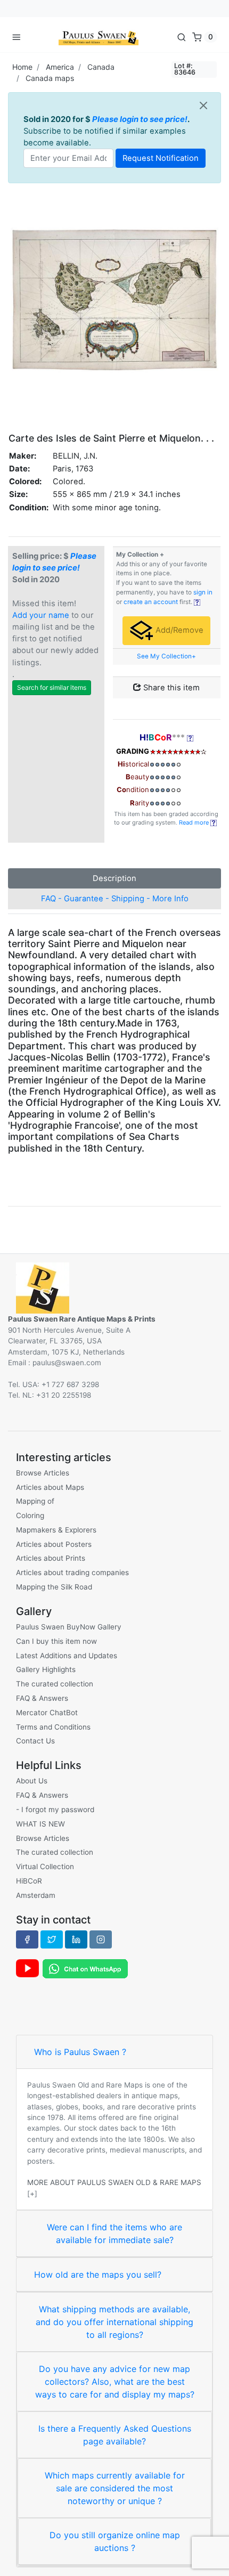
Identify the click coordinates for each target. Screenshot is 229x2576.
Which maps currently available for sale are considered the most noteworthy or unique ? (115, 2488)
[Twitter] (52, 1939)
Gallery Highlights (46, 1669)
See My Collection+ (166, 656)
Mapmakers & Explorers (56, 1530)
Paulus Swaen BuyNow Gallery (69, 1627)
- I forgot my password (55, 1809)
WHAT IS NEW (40, 1824)
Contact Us (35, 1741)
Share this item (170, 688)
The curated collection (55, 1684)
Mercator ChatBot (47, 1713)
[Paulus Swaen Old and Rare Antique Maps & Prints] (99, 37)
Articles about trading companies (72, 1572)
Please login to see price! (140, 119)
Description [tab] (114, 878)
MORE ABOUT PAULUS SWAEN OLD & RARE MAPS (114, 2182)
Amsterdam (36, 1895)
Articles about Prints (51, 1558)
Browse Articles (43, 1473)
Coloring (30, 1515)
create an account (151, 602)
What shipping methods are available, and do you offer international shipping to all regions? (114, 2322)
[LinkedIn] (76, 1939)
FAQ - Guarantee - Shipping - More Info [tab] (115, 899)
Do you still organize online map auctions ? (115, 2541)
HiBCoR (29, 1881)
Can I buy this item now (56, 1641)
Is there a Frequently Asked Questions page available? (115, 2435)
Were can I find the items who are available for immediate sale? (114, 2233)
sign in (203, 592)
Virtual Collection (45, 1866)
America (60, 67)
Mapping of (35, 1501)
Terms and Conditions (53, 1727)
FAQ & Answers (42, 1698)
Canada (101, 67)
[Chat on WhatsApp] (85, 1968)
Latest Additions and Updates (67, 1656)
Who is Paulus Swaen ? (80, 2052)
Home (22, 67)
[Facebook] (27, 1939)
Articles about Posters (54, 1544)
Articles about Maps (50, 1487)
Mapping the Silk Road (54, 1587)
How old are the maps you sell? (98, 2275)
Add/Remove (178, 630)
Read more (195, 822)
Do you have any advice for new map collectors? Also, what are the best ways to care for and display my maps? (115, 2382)
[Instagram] (101, 1939)
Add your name (41, 615)
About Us (32, 1781)
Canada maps (50, 78)
